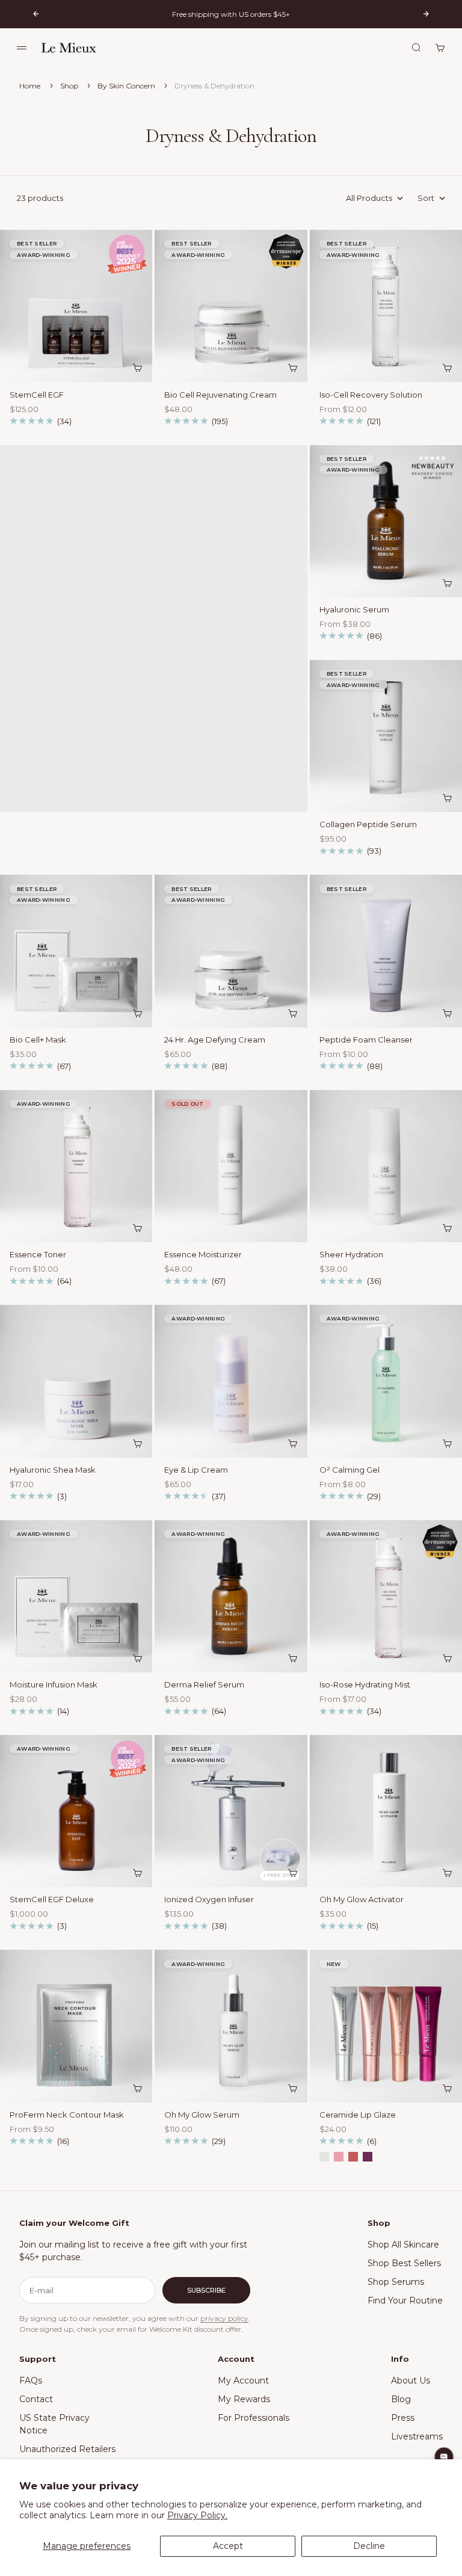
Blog (401, 2399)
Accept (228, 2546)
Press (403, 2418)
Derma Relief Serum (204, 1686)
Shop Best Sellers (404, 2263)
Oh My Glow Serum (202, 2116)
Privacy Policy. (197, 2515)
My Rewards (244, 2399)
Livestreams (417, 2436)
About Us (411, 2380)
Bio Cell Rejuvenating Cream (220, 395)
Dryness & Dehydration (214, 86)
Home (30, 86)
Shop (70, 86)
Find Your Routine (405, 2300)
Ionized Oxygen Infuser (209, 1900)
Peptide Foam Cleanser (366, 1041)
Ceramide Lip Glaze (358, 2116)
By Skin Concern (127, 86)
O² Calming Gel (350, 1471)
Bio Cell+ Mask (38, 1041)
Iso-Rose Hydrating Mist (365, 1686)
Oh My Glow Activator (362, 1900)
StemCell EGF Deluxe (52, 1900)
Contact (36, 2399)
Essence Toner (38, 1256)
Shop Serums (396, 2282)
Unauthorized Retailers (67, 2449)
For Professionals (254, 2418)
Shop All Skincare (403, 2245)
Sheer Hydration (351, 1256)
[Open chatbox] (444, 2457)
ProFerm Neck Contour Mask (67, 2116)
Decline (369, 2546)
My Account (243, 2380)
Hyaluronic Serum (354, 611)
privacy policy (224, 2318)
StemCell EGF (37, 395)
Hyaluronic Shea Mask (53, 1471)
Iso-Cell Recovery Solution (371, 395)
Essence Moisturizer (203, 1256)
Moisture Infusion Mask (54, 1686)
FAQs (31, 2380)
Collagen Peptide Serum (368, 825)
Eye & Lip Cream (196, 1471)
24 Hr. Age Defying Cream (215, 1041)
